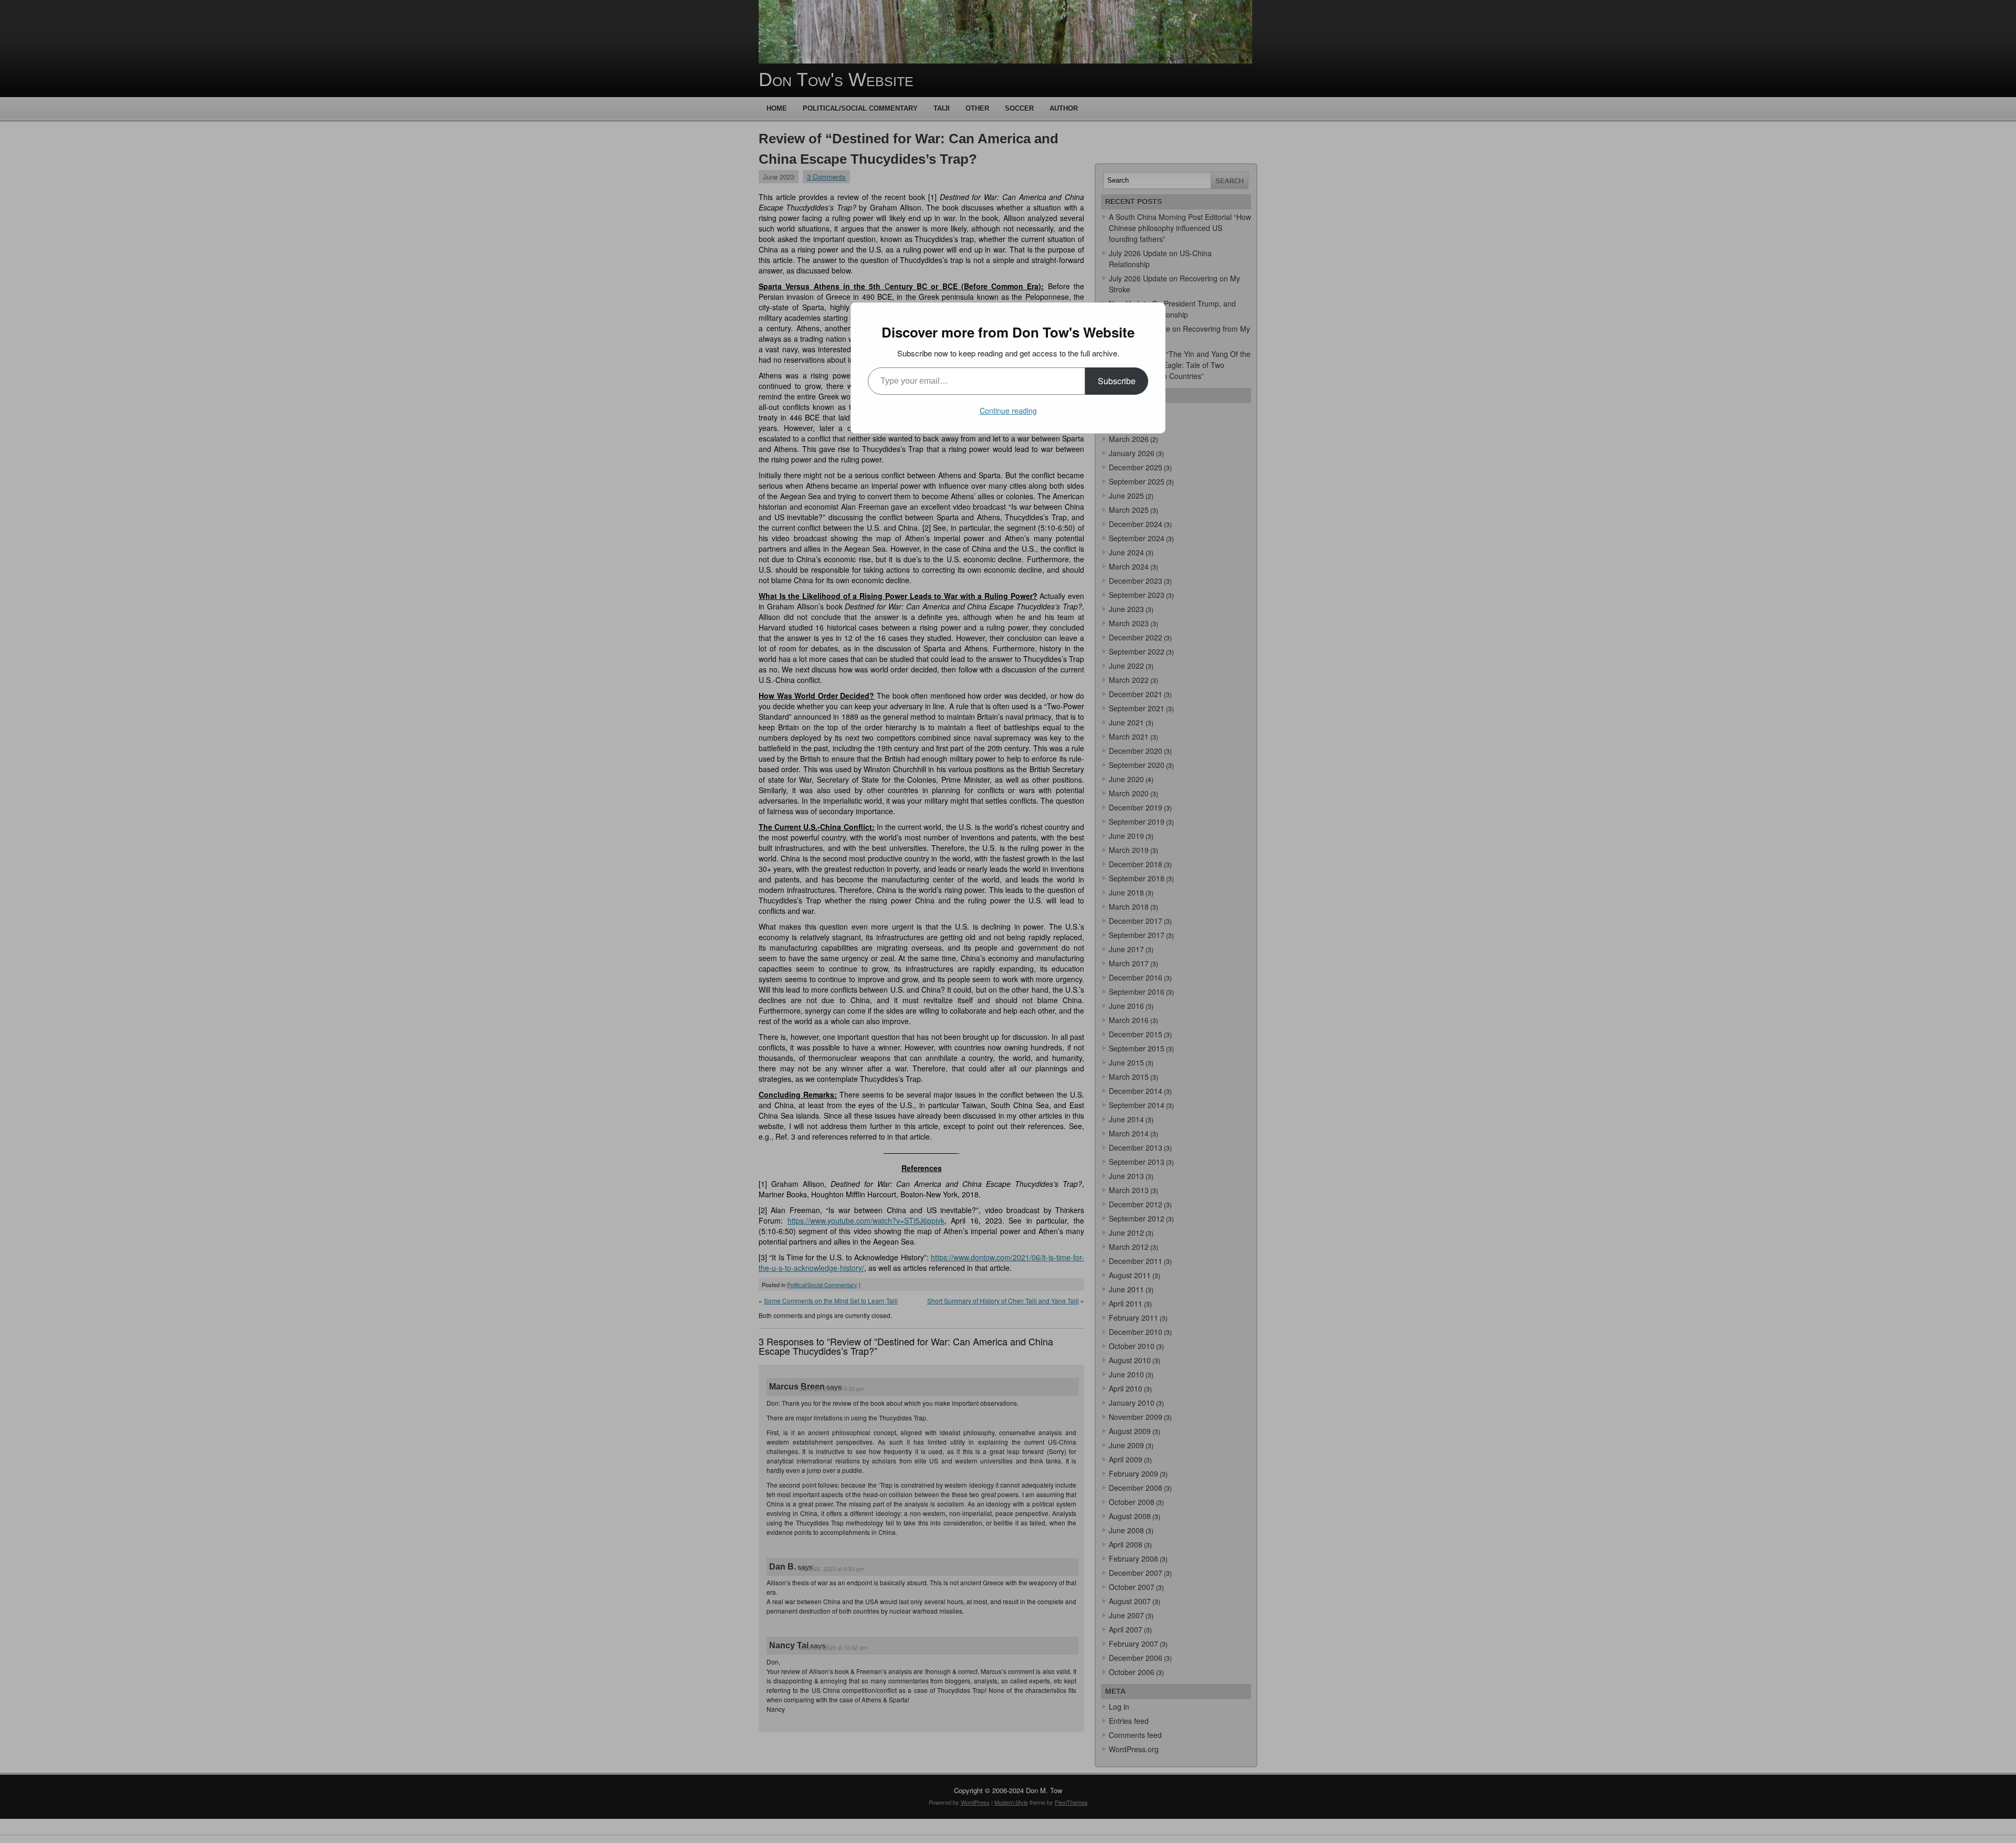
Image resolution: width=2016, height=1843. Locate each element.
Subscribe (1117, 381)
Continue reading (1008, 410)
